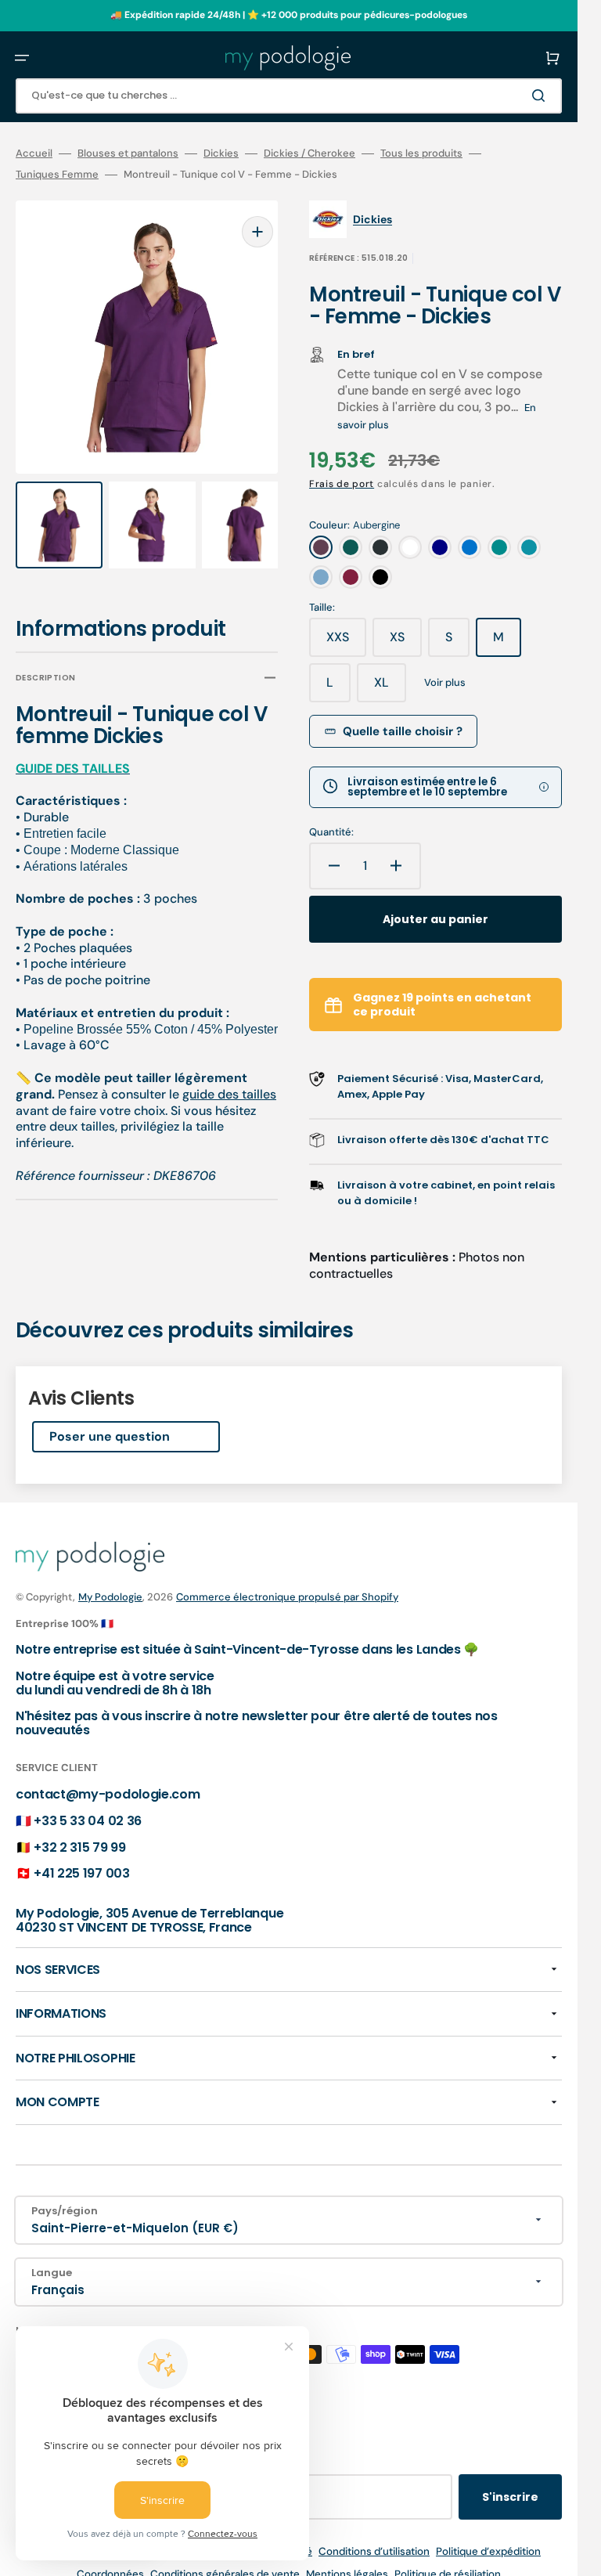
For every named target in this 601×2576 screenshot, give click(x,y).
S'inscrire (510, 2497)
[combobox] (289, 96)
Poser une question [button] (110, 1436)
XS (406, 643)
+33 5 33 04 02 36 (88, 1821)
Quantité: (331, 832)
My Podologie (110, 1597)
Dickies (221, 153)
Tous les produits (421, 153)
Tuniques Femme (57, 175)
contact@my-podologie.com (108, 1794)
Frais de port (342, 484)
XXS (346, 643)
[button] (22, 58)
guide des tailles (229, 1079)
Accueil (34, 153)
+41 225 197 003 (81, 1873)
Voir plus (445, 683)
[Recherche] (542, 96)
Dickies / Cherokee (309, 153)
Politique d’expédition (488, 2551)
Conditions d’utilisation (374, 2551)
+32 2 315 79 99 (79, 1847)
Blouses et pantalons (128, 153)
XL (390, 688)
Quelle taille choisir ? (403, 731)
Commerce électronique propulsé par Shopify (287, 1597)
